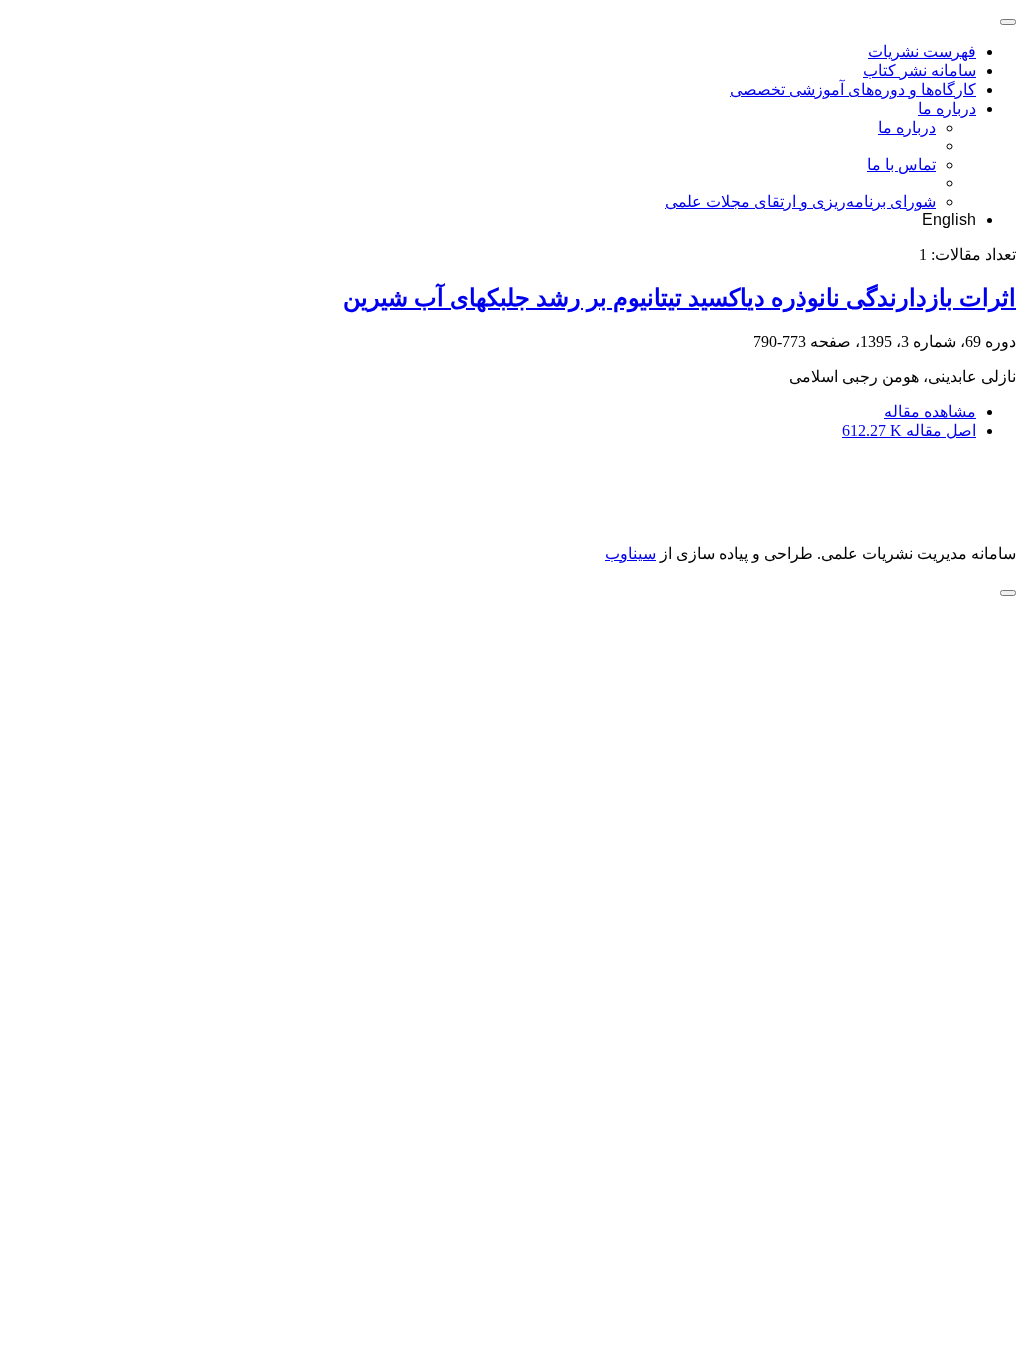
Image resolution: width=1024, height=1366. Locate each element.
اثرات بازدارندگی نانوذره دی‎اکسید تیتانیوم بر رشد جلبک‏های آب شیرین (679, 298)
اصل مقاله (909, 430)
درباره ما (947, 108)
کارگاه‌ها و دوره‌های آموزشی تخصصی (853, 89)
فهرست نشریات (922, 51)
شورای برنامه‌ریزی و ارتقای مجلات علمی (800, 201)
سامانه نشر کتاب (919, 70)
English (949, 219)
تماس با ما (901, 164)
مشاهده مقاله (930, 411)
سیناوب (630, 553)
